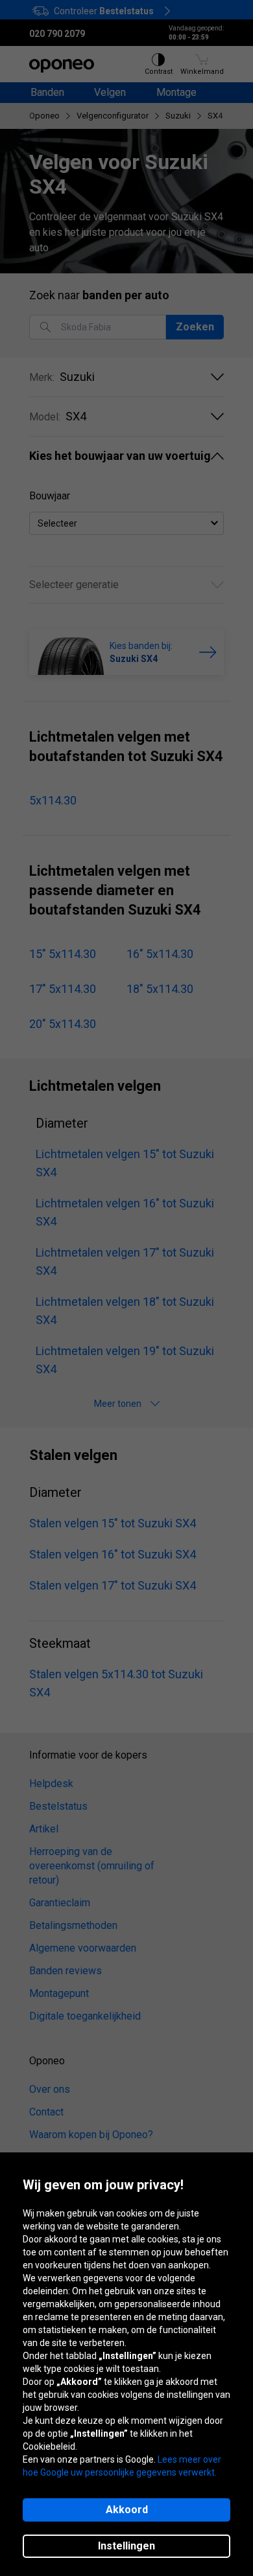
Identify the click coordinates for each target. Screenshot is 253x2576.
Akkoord (127, 2510)
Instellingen (126, 2546)
